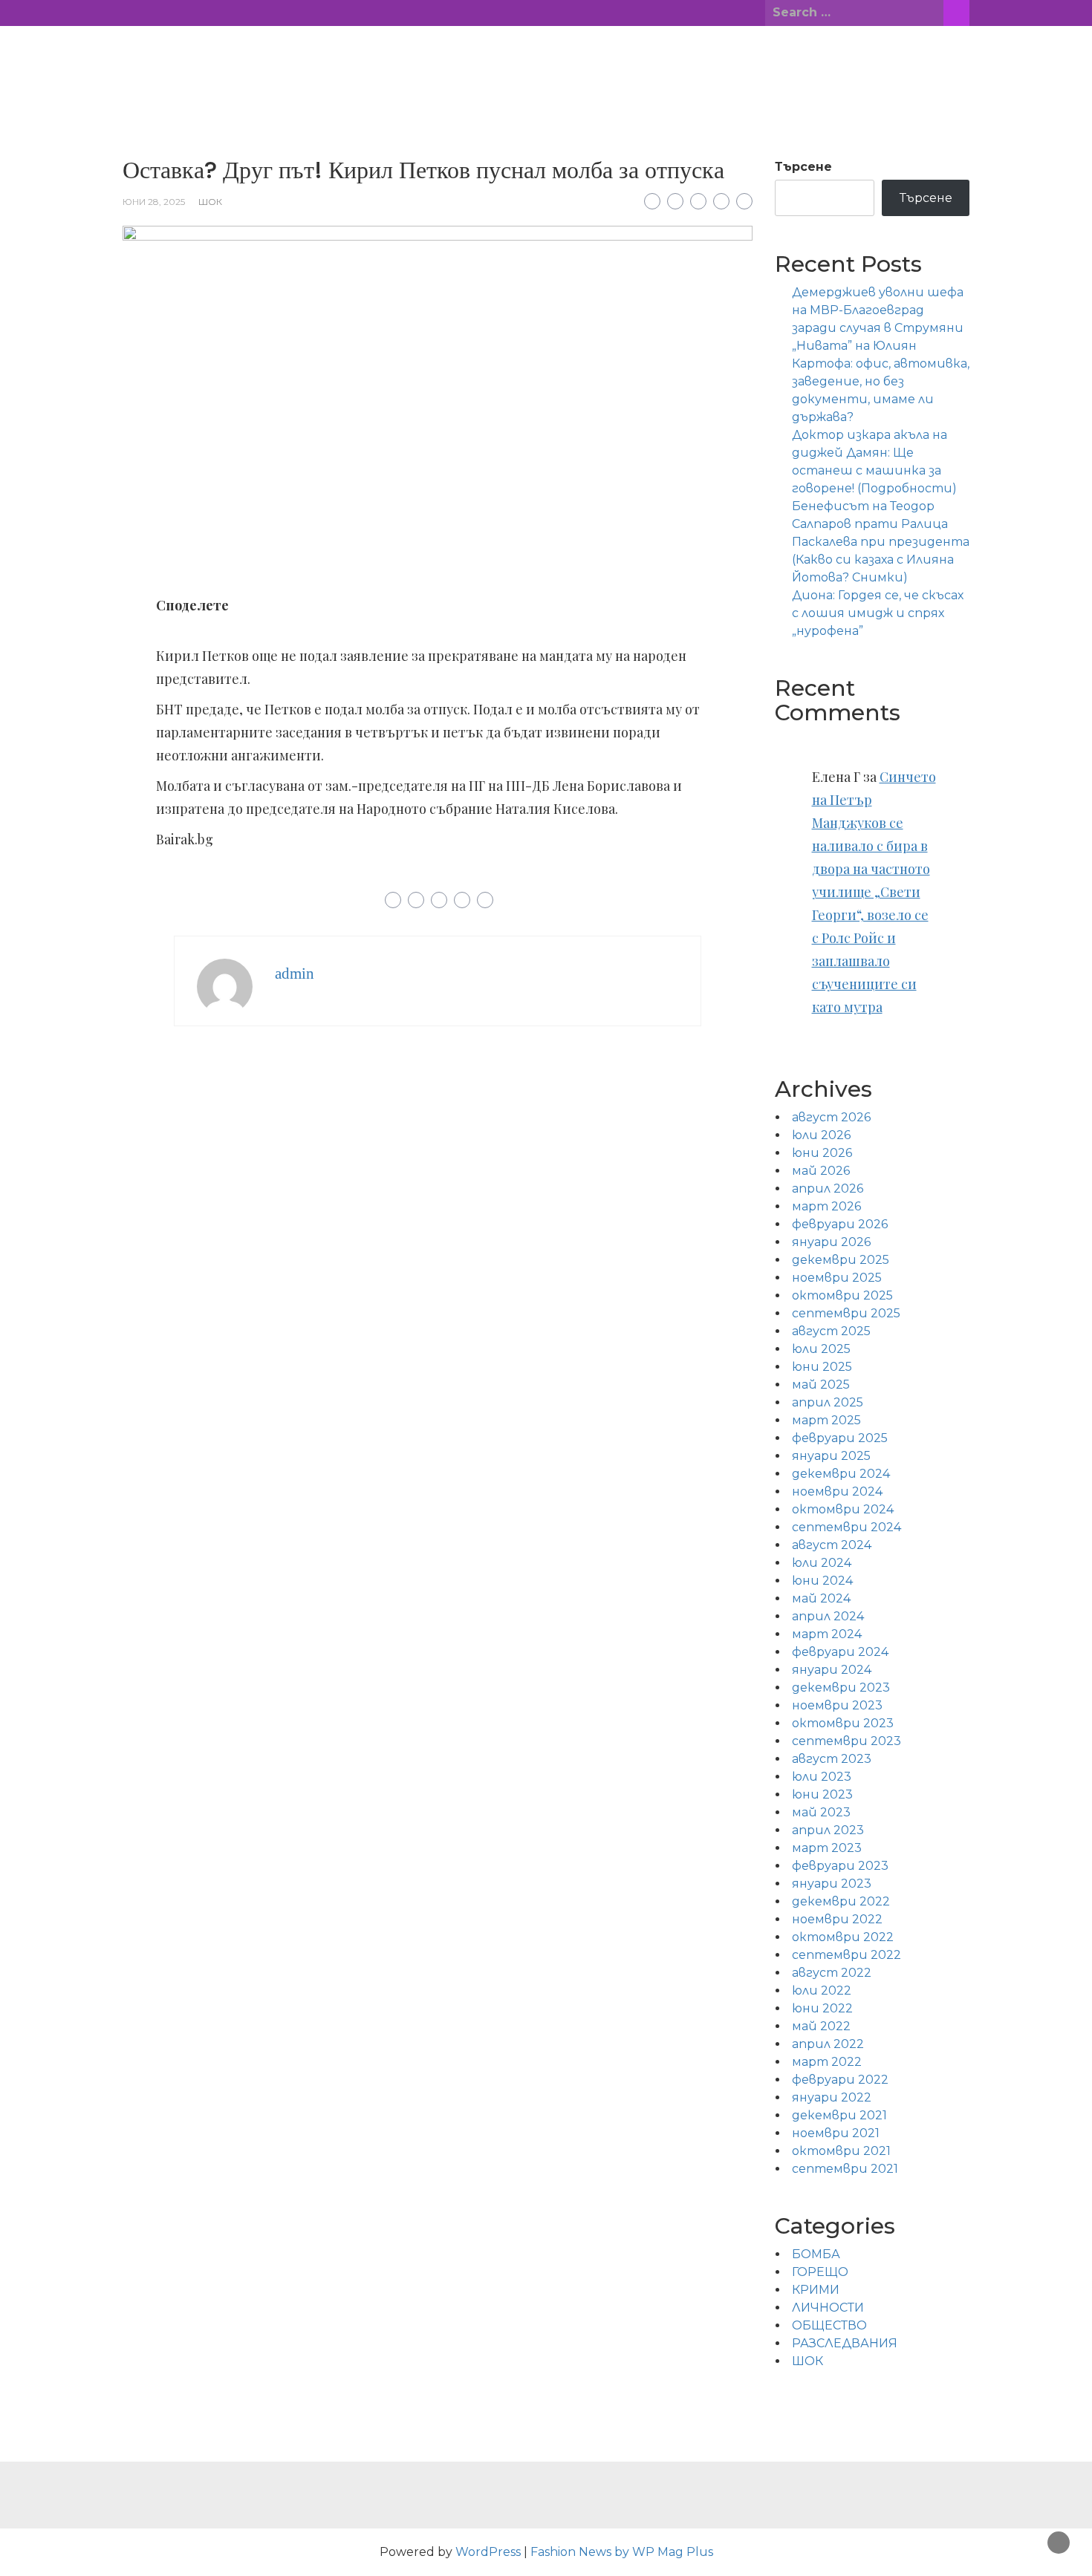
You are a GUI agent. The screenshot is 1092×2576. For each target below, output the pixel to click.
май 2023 (821, 1812)
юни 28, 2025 (154, 202)
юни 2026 (822, 1153)
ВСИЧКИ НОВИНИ (546, 59)
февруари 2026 (840, 1224)
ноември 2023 (837, 1705)
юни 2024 (822, 1581)
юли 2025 (821, 1349)
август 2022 (832, 1973)
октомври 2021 (841, 2151)
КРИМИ (816, 2290)
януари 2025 (831, 1456)
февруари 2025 (840, 1438)
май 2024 (821, 1598)
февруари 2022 (840, 2080)
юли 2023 (822, 1777)
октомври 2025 (842, 1295)
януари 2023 (832, 1884)
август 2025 (831, 1331)
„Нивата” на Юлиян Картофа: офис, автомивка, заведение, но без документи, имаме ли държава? (881, 381)
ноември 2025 (837, 1278)
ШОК (210, 202)
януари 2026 (831, 1242)
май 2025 (821, 1385)
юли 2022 (822, 1990)
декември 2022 (841, 1901)
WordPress (488, 2552)
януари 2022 (832, 2097)
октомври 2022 (843, 1937)
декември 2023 (841, 1688)
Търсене (803, 167)
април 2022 (828, 2044)
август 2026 (831, 1117)
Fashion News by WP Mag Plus (622, 2552)
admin (295, 974)
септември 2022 (846, 1955)
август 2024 (832, 1545)
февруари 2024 (840, 1652)
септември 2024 (846, 1527)
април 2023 (828, 1830)
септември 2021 (845, 2169)
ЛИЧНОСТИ (828, 2308)
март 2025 (826, 1420)
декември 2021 (839, 2115)
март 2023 (827, 1848)
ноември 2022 (837, 1919)
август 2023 (832, 1759)
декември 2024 (841, 1474)
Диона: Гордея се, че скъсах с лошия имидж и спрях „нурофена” (878, 613)
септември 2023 (846, 1741)
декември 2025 (841, 1260)
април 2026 (828, 1188)
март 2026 (826, 1206)
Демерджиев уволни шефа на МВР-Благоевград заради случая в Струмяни (878, 310)
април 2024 (828, 1616)
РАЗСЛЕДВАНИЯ (845, 2343)
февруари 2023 (840, 1866)
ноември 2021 (836, 2133)
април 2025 (828, 1402)
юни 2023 (822, 1794)
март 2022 (827, 2062)
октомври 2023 (843, 1723)
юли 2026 (821, 1135)
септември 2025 (846, 1313)
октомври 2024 (843, 1509)
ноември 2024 (837, 1491)
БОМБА (816, 2254)
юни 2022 (822, 2008)
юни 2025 (822, 1367)
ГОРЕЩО (820, 2272)
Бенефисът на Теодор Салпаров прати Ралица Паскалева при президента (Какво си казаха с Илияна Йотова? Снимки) (881, 542)
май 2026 (821, 1171)
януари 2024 (832, 1670)
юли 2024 (822, 1563)
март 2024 (827, 1634)
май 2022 (821, 2026)
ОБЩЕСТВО (829, 2325)
